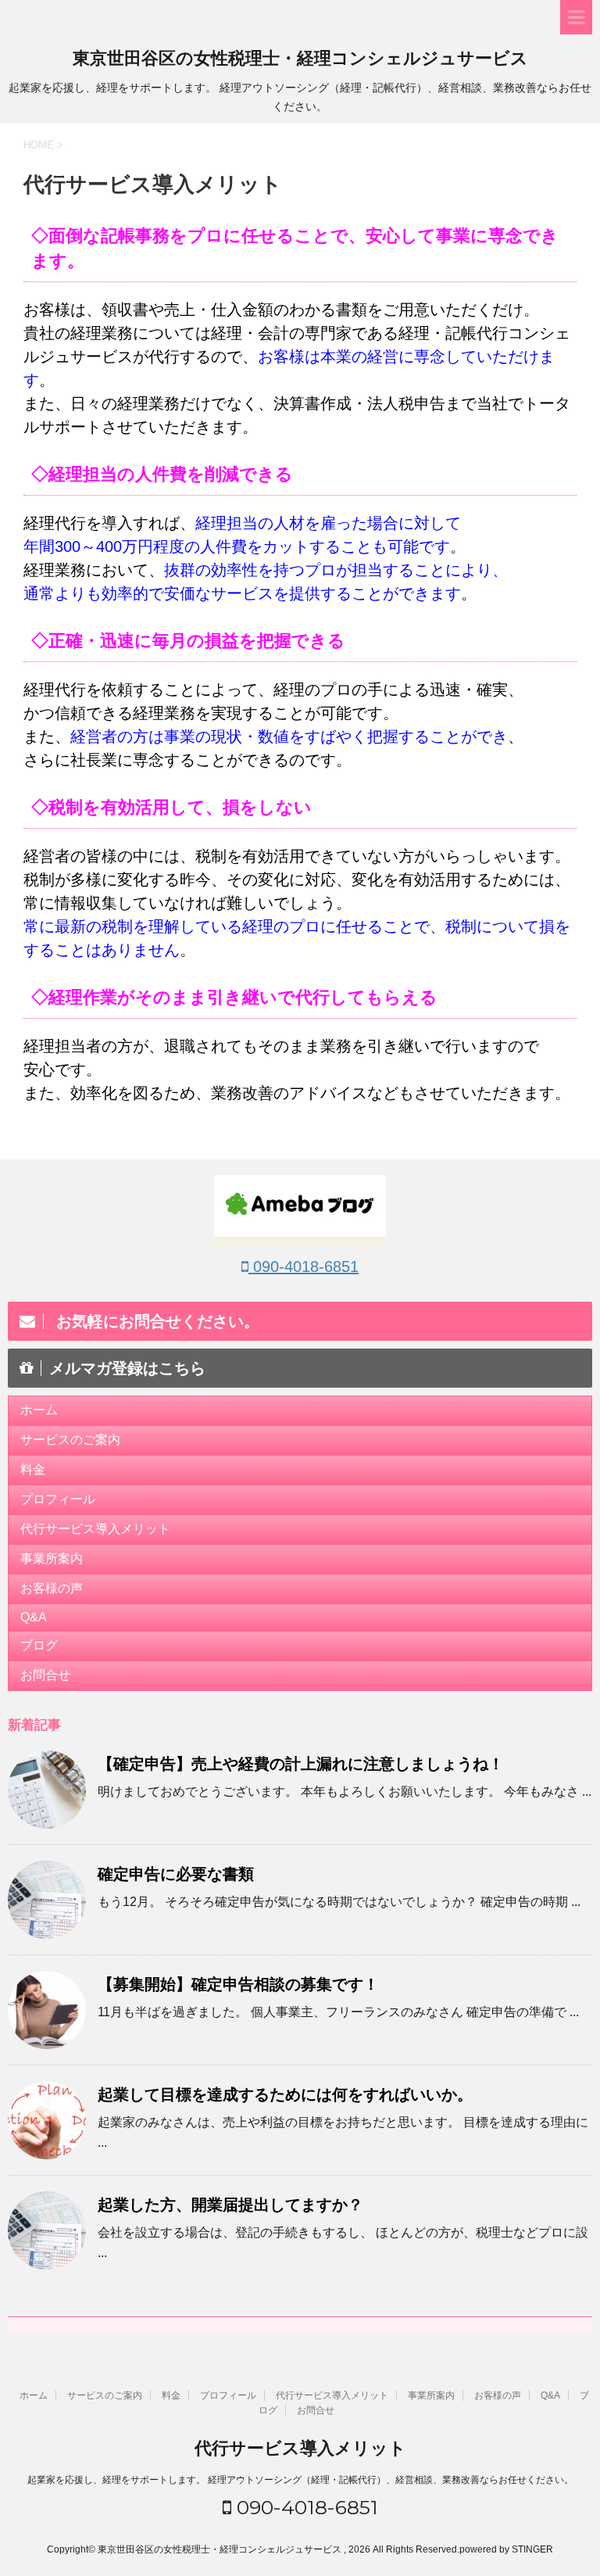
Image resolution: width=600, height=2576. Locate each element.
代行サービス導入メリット (95, 1529)
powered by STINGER (506, 2549)
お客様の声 (52, 1588)
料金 (33, 1469)
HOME (39, 145)
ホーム (39, 1410)
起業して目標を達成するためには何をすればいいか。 (285, 2094)
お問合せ (45, 1675)
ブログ (39, 1645)
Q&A (34, 1617)
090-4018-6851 (304, 1267)
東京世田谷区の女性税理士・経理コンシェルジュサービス (300, 58)
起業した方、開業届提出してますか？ (230, 2205)
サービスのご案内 (70, 1440)
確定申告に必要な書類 (176, 1874)
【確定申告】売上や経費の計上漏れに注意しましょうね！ (301, 1764)
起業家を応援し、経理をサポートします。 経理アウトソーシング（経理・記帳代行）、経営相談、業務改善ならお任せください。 (300, 2480)
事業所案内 (52, 1558)
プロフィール (58, 1499)
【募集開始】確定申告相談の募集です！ (238, 1984)
